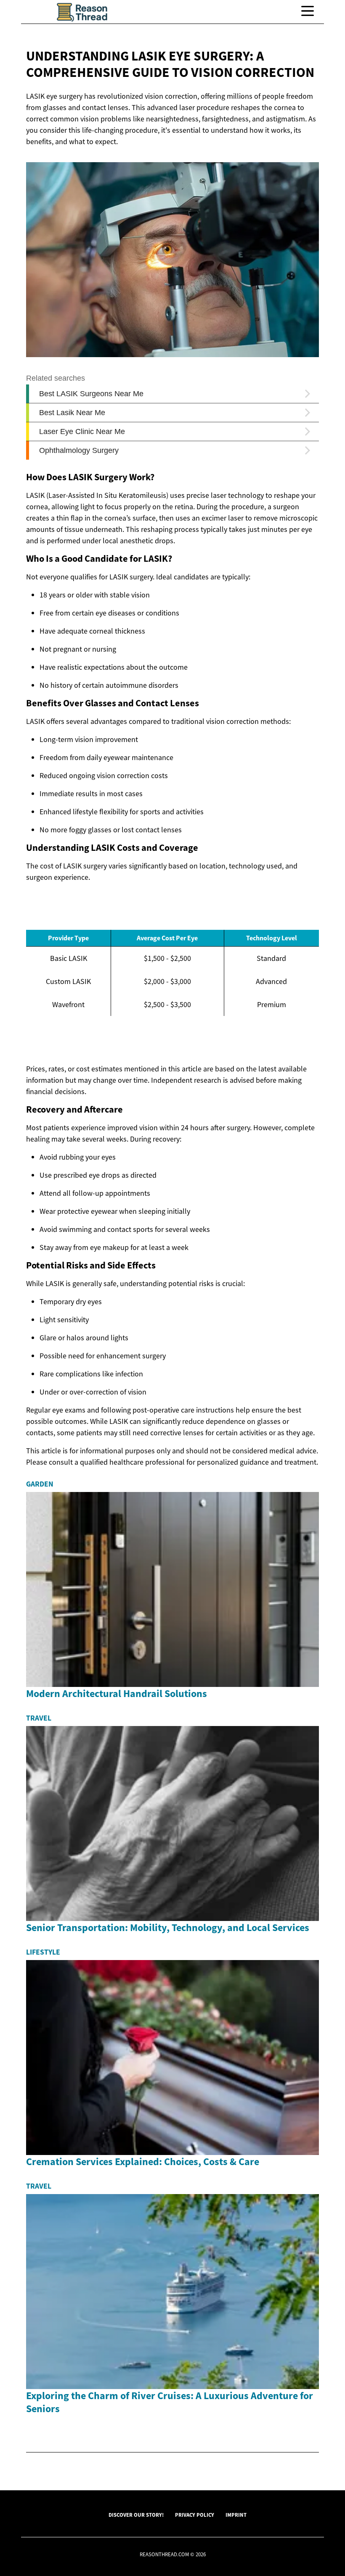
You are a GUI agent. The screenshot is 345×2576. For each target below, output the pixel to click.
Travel (39, 1718)
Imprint (236, 2515)
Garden (40, 1484)
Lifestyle (43, 1952)
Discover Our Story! (136, 2515)
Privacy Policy (195, 2515)
